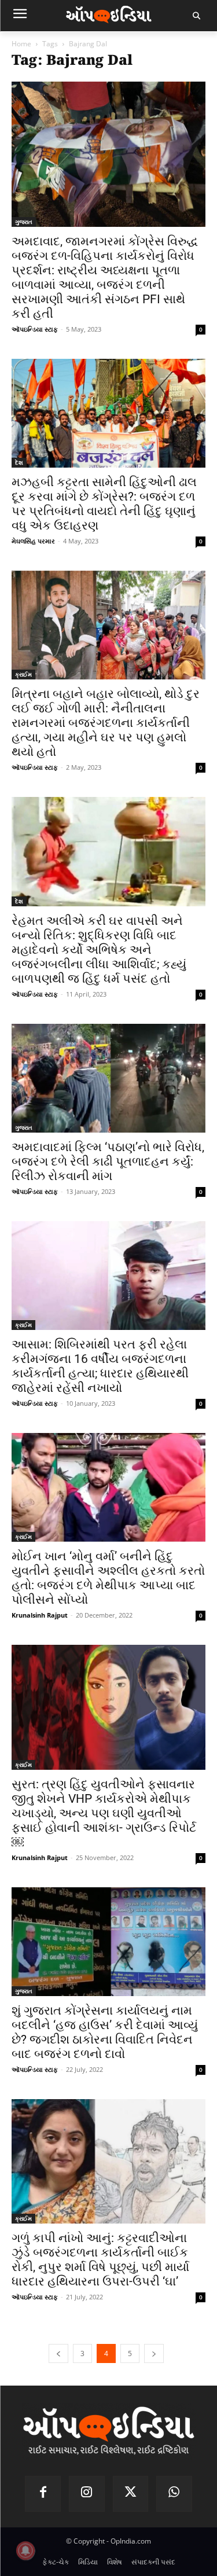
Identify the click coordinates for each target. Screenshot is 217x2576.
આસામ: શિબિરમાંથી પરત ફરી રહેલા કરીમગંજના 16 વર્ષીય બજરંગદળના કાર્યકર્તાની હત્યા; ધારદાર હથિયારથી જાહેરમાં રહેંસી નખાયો (100, 1366)
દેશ (19, 462)
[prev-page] (58, 2353)
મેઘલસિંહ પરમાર (33, 541)
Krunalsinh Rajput (40, 1615)
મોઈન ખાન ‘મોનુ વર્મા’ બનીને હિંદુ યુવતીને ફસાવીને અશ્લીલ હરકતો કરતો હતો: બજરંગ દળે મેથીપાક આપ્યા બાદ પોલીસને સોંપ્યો (108, 1578)
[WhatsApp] (174, 2494)
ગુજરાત (24, 222)
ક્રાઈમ (23, 674)
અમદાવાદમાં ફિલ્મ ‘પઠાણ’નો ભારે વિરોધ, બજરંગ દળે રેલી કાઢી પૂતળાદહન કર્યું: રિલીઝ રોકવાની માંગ (108, 1162)
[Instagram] (87, 2494)
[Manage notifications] (25, 2551)
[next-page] (154, 2353)
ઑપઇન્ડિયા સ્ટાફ (35, 329)
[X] (131, 2494)
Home (21, 44)
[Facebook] (43, 2494)
